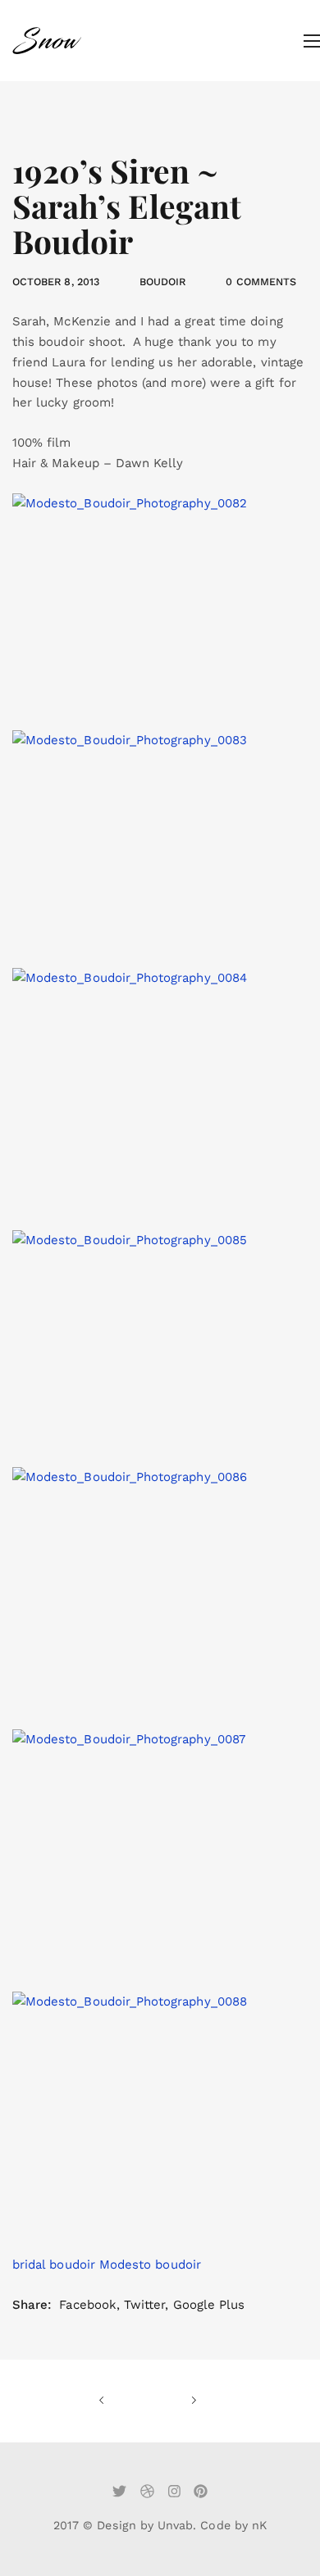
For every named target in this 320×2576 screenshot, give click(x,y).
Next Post (172, 2401)
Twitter (144, 2305)
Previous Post (123, 2401)
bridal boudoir (54, 2265)
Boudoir (162, 282)
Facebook (87, 2305)
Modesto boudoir (150, 2265)
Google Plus (209, 2305)
